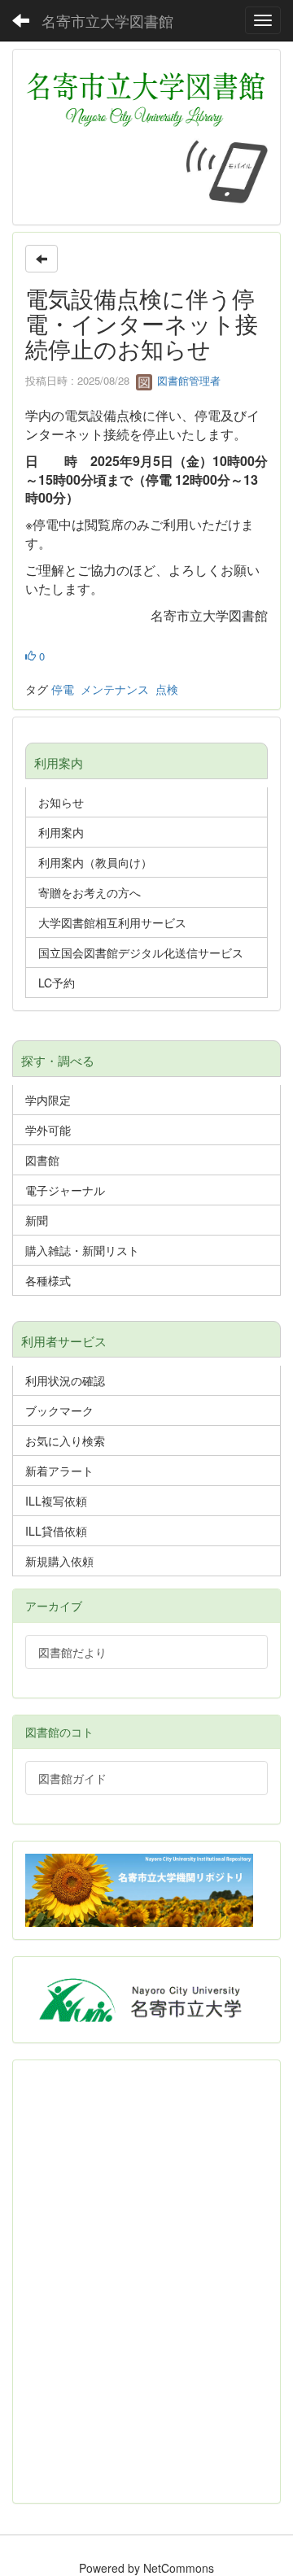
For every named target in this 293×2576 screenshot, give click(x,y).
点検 (167, 689)
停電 (63, 689)
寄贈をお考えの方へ (90, 892)
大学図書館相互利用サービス (112, 922)
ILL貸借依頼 (56, 1531)
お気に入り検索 (65, 1441)
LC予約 (57, 983)
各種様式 (48, 1280)
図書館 (42, 1160)
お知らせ (61, 802)
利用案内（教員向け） (95, 862)
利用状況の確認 (65, 1380)
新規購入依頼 (59, 1561)
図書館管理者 (187, 380)
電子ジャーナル (65, 1190)
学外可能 (48, 1130)
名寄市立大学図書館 (107, 20)
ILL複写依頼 (56, 1501)
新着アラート (59, 1471)
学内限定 (48, 1100)
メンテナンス (115, 689)
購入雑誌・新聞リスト (82, 1250)
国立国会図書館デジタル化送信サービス (141, 952)
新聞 (37, 1220)
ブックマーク (59, 1410)
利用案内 (61, 832)
